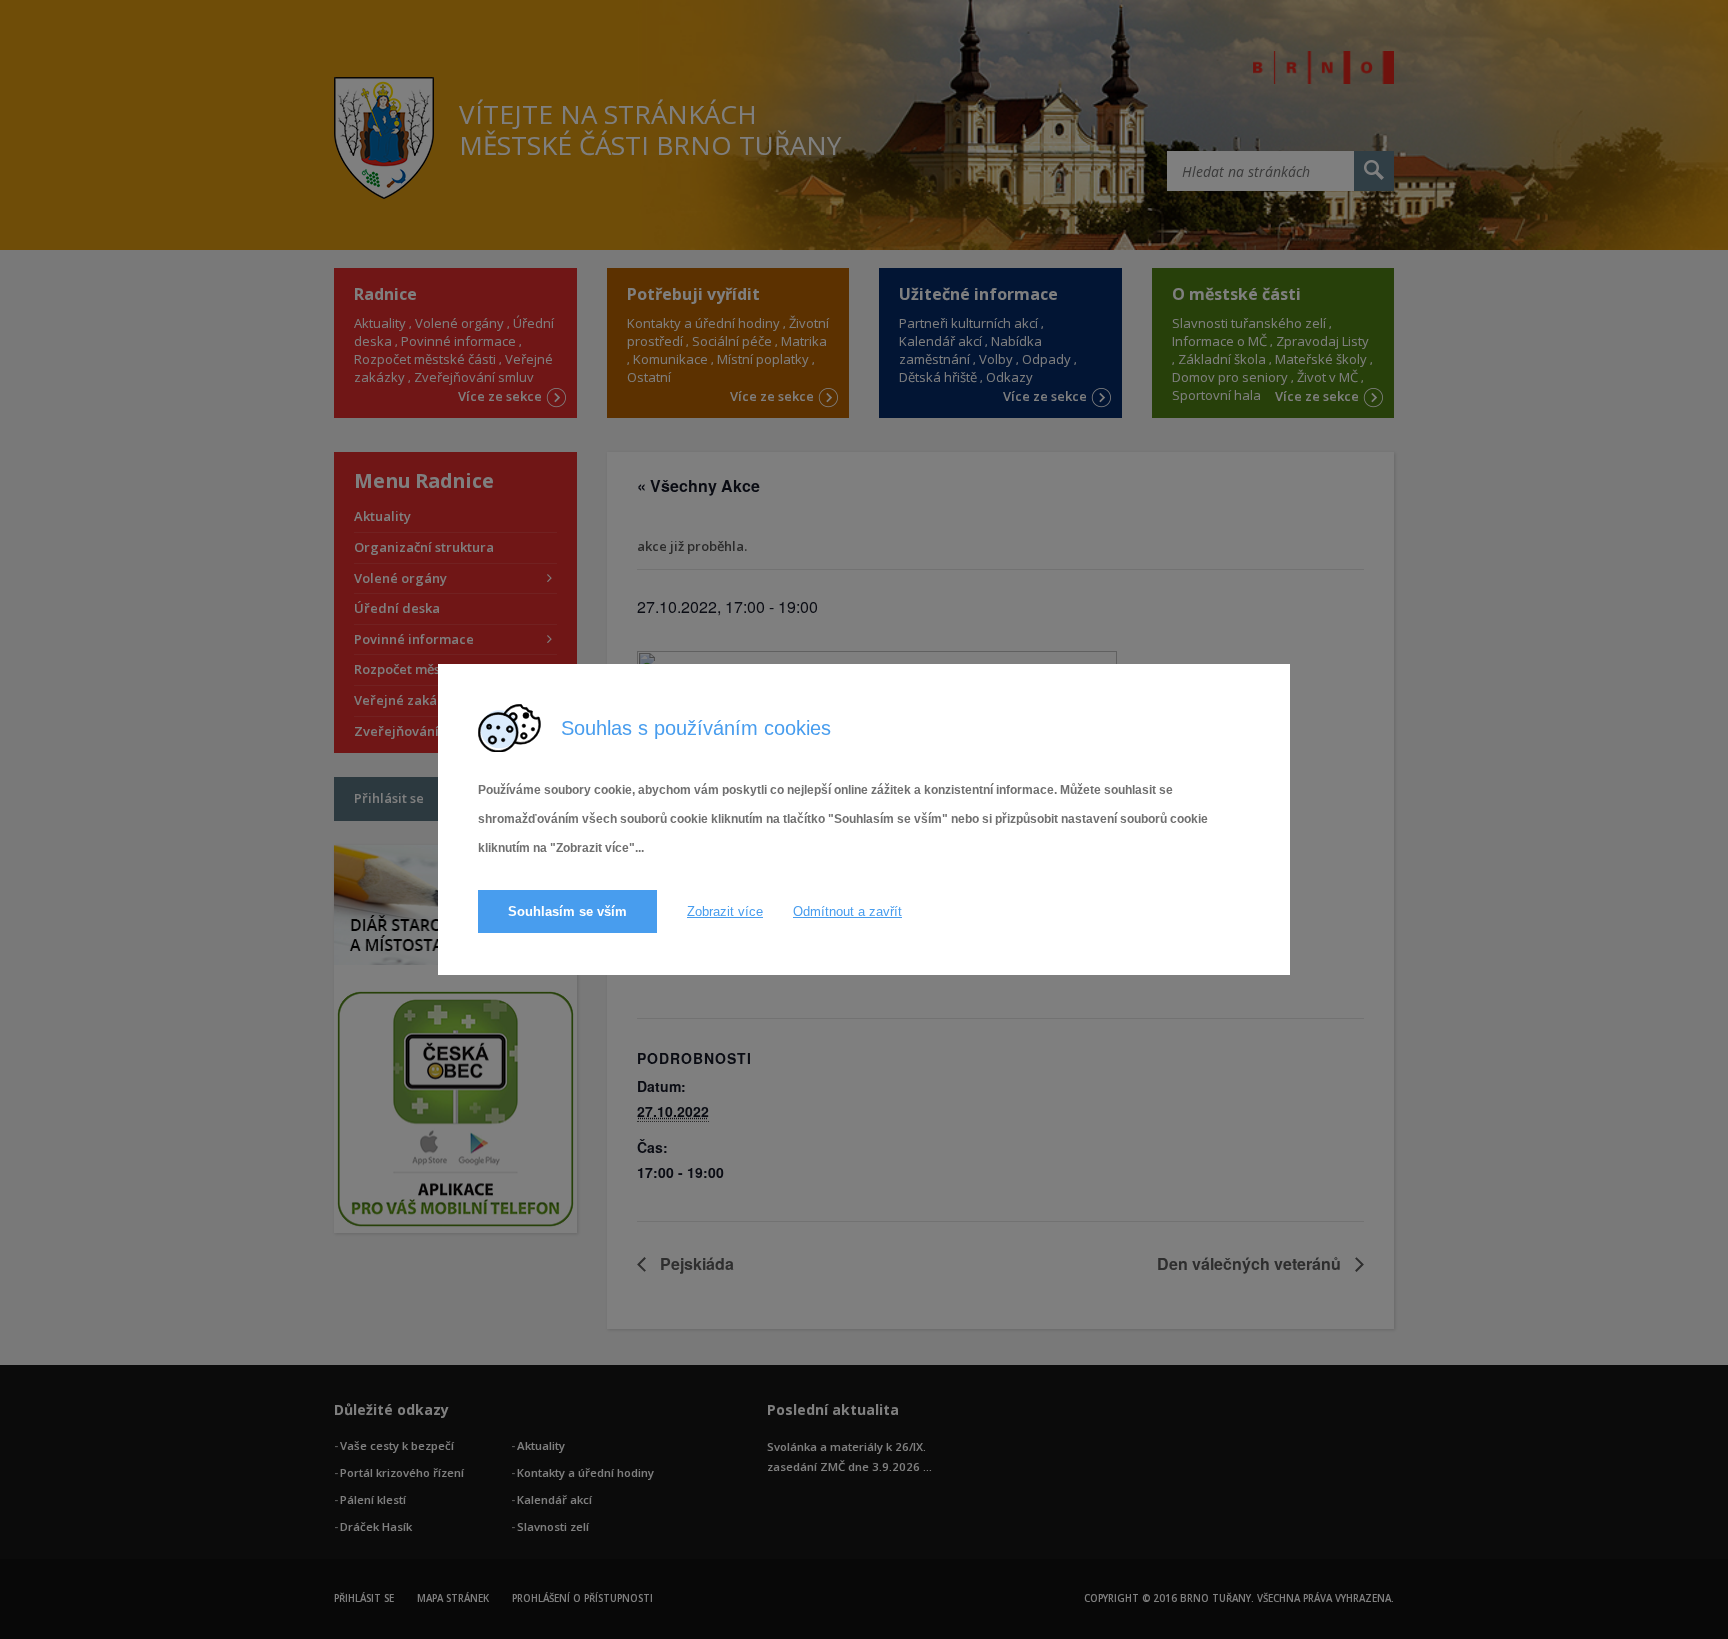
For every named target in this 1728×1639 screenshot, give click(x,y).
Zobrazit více (725, 911)
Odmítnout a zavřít (847, 911)
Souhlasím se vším (567, 911)
